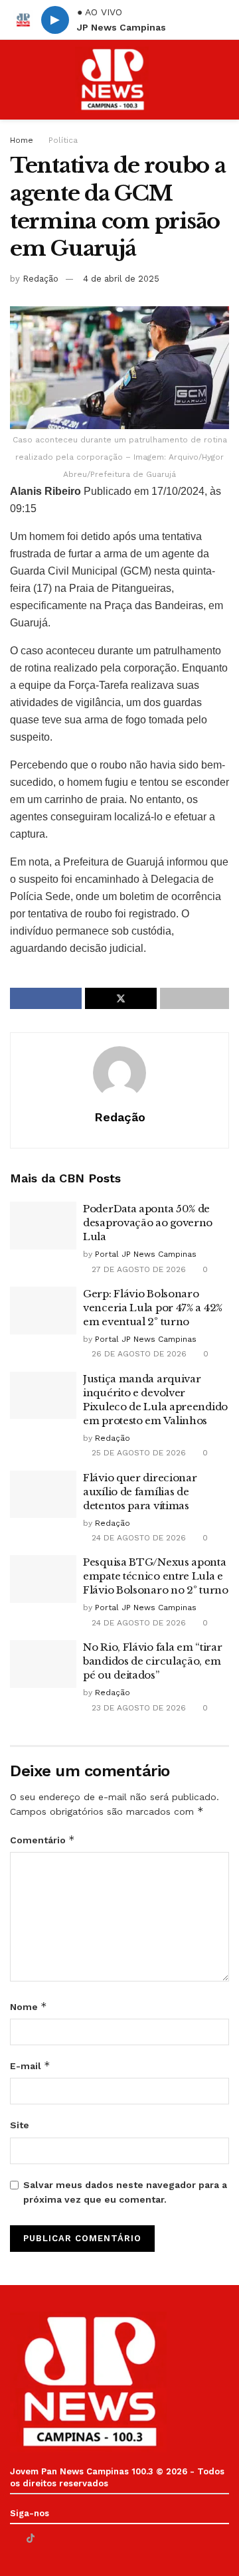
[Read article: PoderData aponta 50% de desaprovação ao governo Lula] (43, 1226)
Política (63, 140)
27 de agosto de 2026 (137, 1269)
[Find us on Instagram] (64, 2538)
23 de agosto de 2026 (137, 1708)
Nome (29, 2006)
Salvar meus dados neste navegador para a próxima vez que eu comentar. (125, 2192)
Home (22, 140)
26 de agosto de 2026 (138, 1354)
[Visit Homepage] (112, 80)
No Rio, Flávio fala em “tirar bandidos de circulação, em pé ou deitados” (152, 1661)
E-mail (30, 2066)
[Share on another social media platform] (195, 998)
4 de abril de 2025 (121, 279)
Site (20, 2125)
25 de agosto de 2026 (137, 1453)
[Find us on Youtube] (47, 2538)
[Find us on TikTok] (31, 2538)
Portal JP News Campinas (146, 1254)
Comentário (42, 1840)
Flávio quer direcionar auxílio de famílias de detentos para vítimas (140, 1492)
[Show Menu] (16, 80)
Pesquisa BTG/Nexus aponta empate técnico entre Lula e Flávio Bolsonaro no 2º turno (156, 1576)
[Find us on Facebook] (14, 2538)
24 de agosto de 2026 (137, 1538)
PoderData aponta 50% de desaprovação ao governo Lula (148, 1223)
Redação (40, 279)
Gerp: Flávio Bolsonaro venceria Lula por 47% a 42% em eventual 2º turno (153, 1308)
